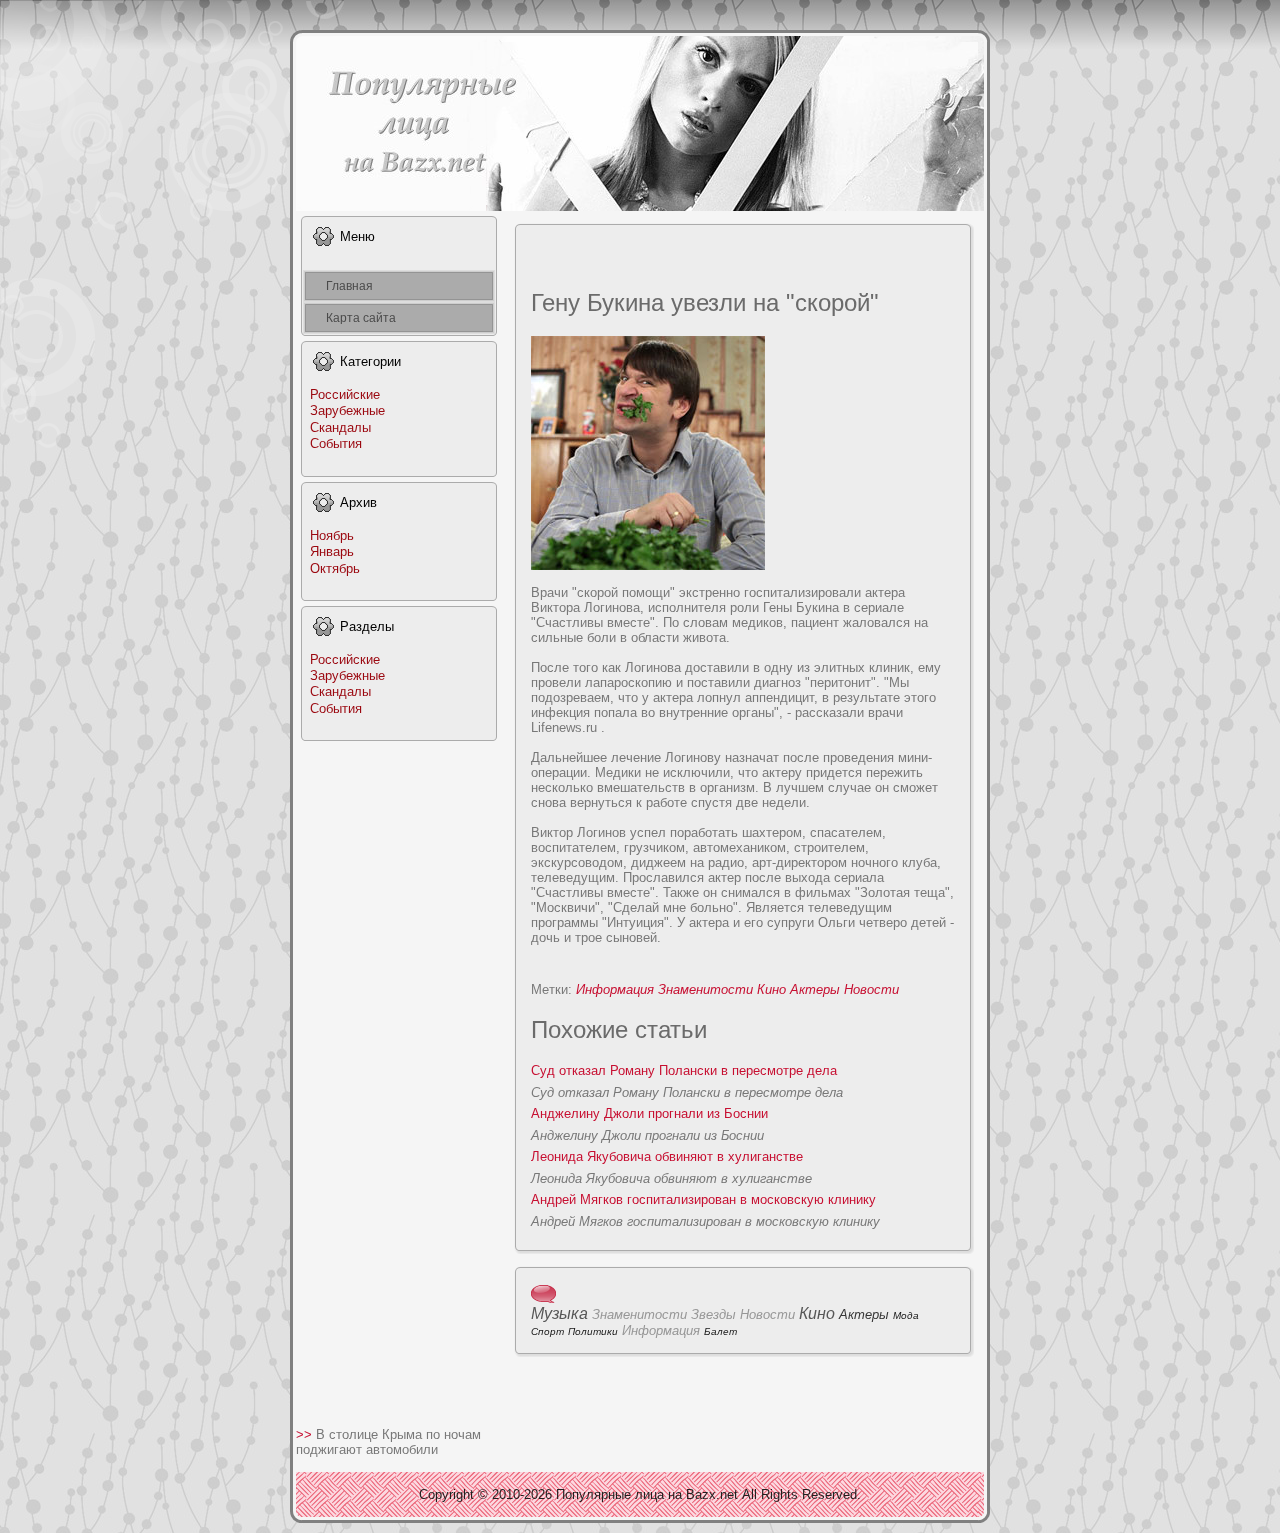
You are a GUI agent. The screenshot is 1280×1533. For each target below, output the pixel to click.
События (336, 443)
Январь (332, 551)
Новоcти (871, 989)
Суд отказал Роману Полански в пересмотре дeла (684, 1070)
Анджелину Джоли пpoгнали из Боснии (649, 1113)
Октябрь (335, 568)
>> (306, 1434)
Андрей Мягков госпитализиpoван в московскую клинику (703, 1199)
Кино (771, 989)
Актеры (815, 989)
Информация (615, 989)
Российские (345, 394)
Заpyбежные (347, 410)
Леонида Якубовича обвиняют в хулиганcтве (667, 1156)
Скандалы (340, 427)
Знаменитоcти (705, 989)
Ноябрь (332, 535)
